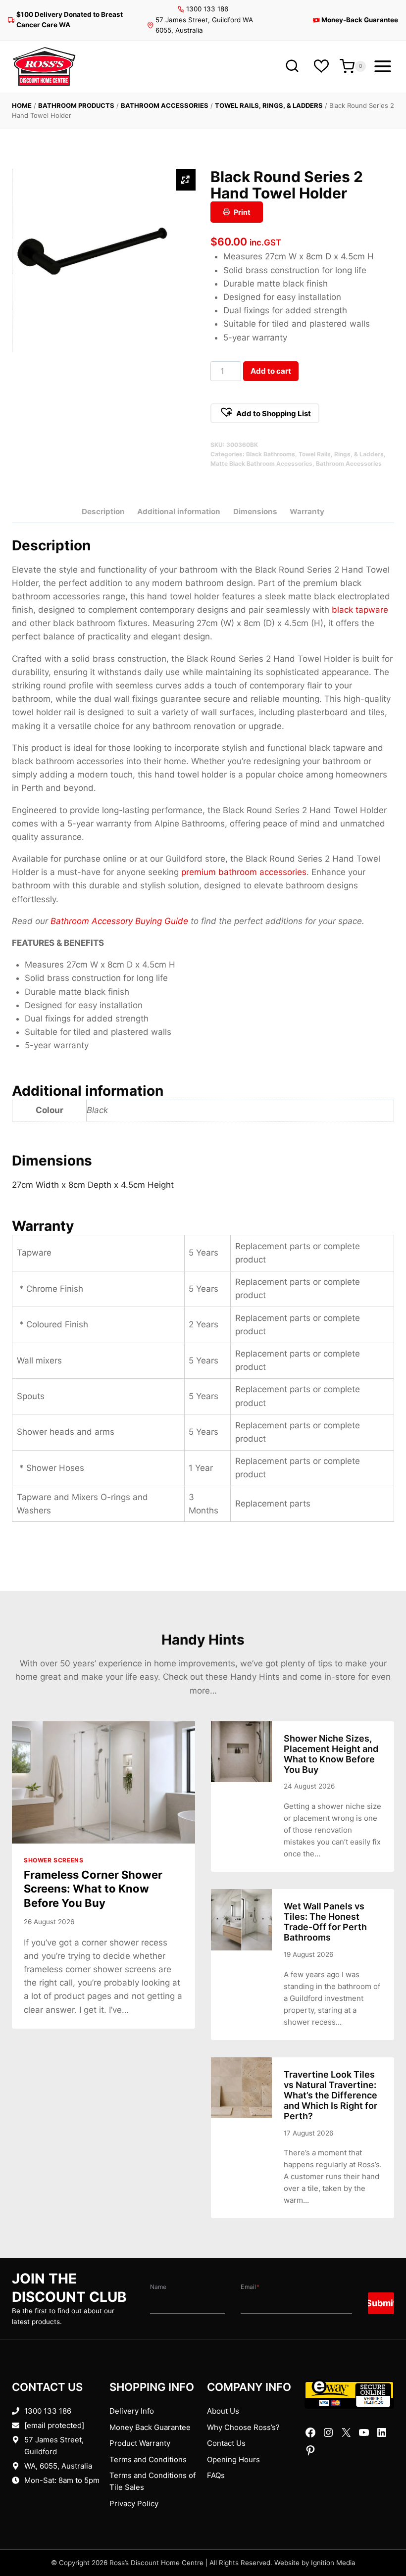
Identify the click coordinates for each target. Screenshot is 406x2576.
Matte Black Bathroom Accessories (261, 463)
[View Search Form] (292, 67)
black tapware (360, 610)
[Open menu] (382, 66)
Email (250, 2287)
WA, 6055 (41, 2466)
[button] (265, 413)
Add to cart (271, 371)
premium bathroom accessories (244, 872)
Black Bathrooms (271, 454)
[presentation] (103, 1782)
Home (22, 105)
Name (158, 2287)
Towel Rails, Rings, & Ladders (269, 105)
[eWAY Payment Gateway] (349, 2394)
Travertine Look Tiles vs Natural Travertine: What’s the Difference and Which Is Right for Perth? (330, 2095)
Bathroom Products (76, 105)
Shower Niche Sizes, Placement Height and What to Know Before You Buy (331, 1754)
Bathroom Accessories (165, 105)
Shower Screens (53, 1860)
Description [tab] (103, 511)
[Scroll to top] (382, 2538)
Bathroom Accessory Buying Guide (119, 921)
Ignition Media (333, 2563)
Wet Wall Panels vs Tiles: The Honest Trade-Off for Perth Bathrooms (325, 1922)
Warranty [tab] (307, 511)
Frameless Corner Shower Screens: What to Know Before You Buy (93, 1889)
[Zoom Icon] (186, 180)
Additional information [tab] (179, 511)
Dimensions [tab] (255, 511)
